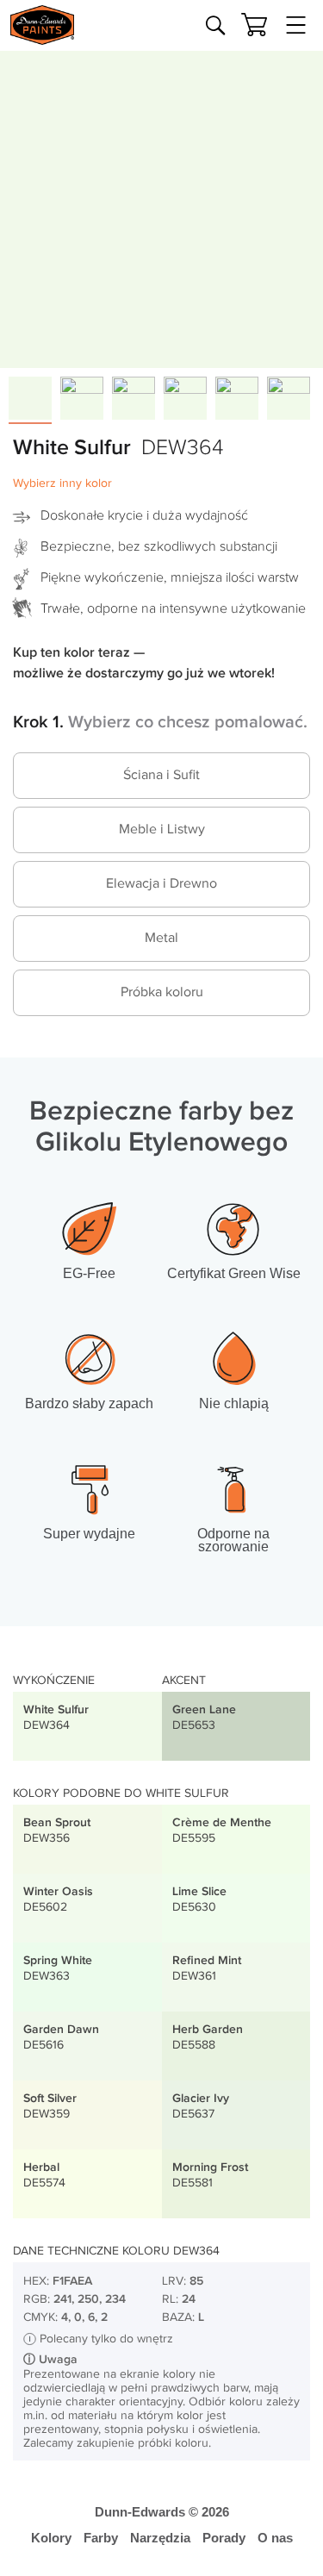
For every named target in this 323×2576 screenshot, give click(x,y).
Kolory (51, 2538)
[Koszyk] (254, 25)
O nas (275, 2538)
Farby (101, 2538)
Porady (224, 2538)
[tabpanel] (161, 206)
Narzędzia (160, 2538)
